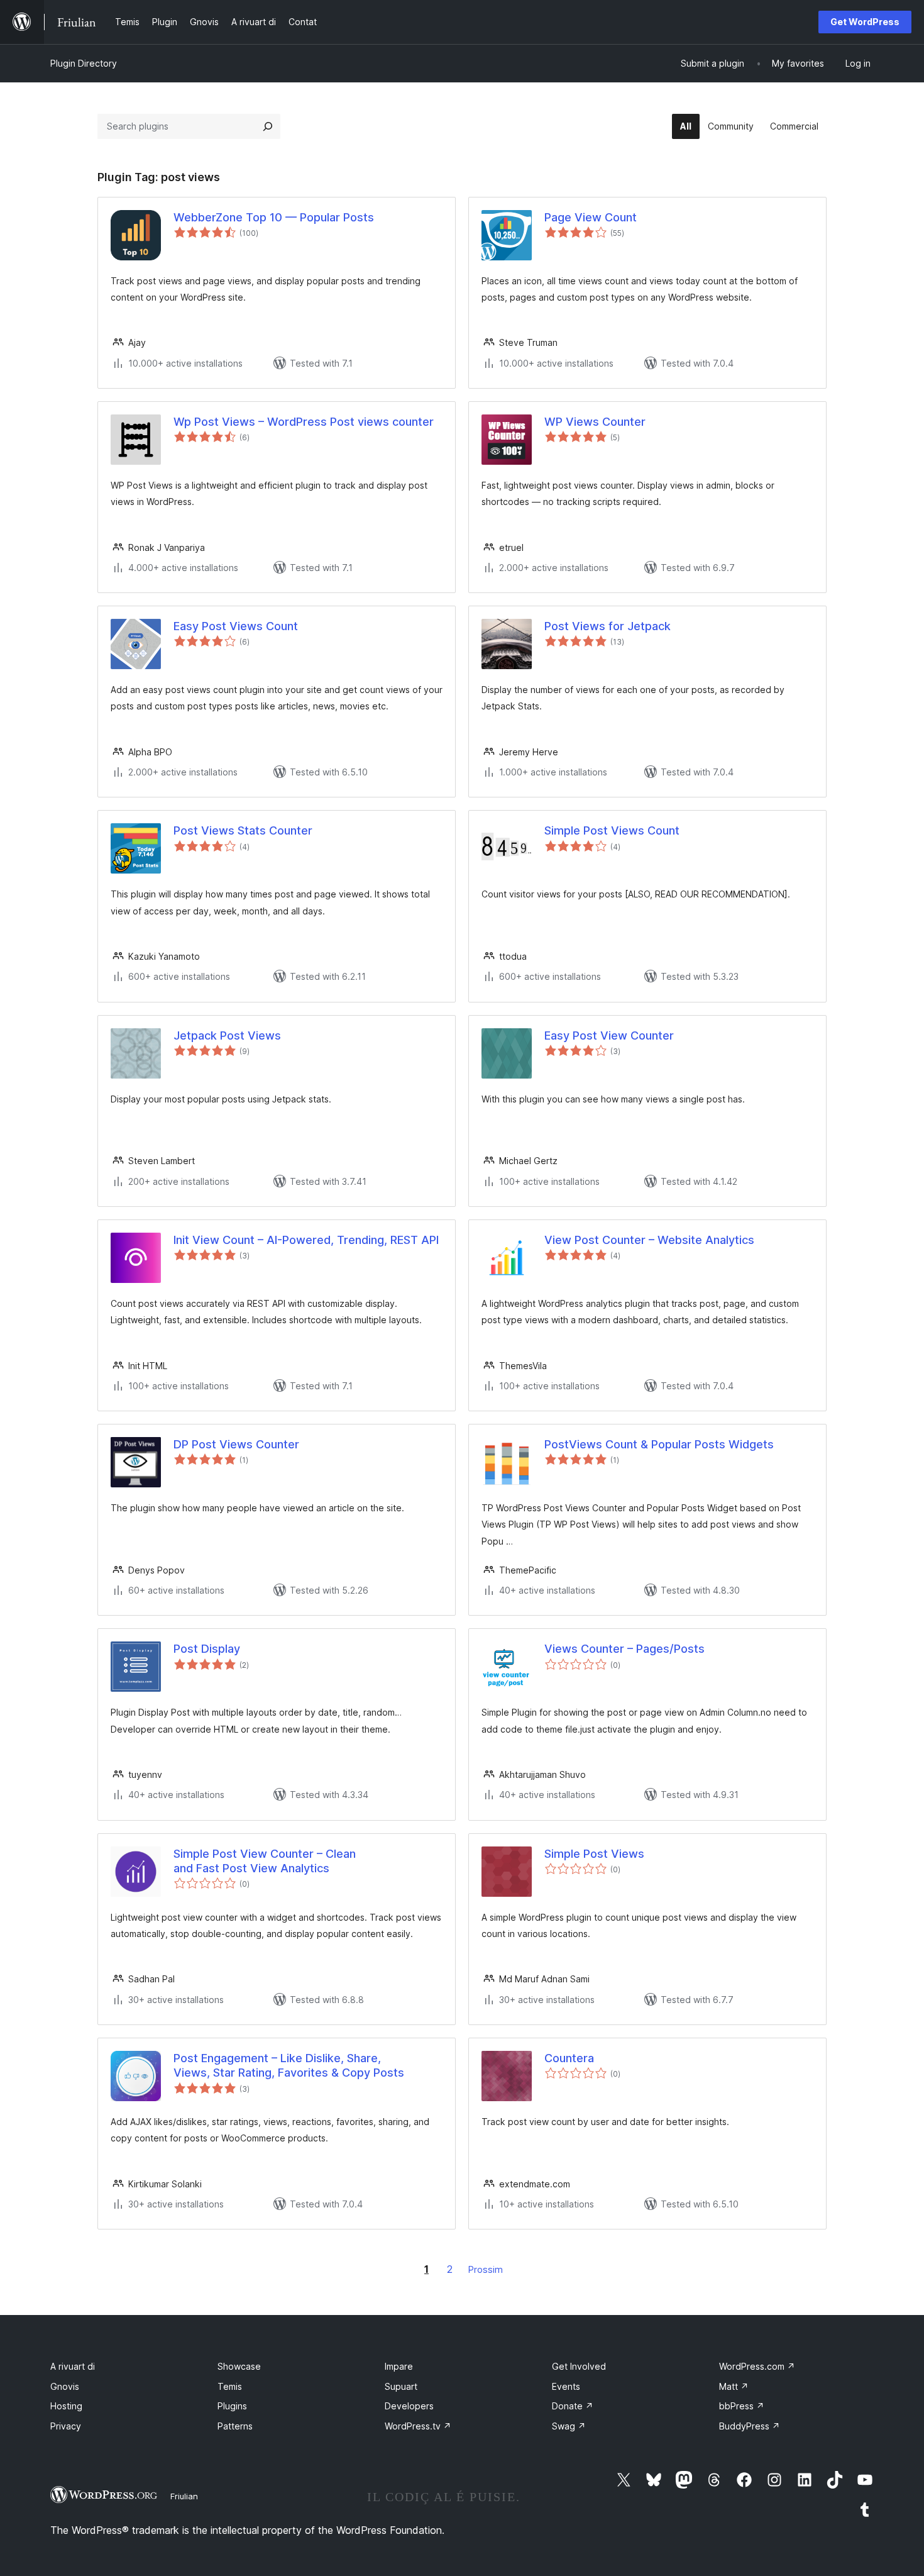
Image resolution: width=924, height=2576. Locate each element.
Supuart (401, 2386)
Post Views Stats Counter (243, 830)
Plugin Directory (84, 63)
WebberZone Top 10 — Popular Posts (274, 217)
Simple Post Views (594, 1854)
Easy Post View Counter (609, 1035)
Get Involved (579, 2366)
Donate (573, 2406)
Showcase (239, 2366)
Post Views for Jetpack (608, 626)
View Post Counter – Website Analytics (649, 1240)
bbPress (742, 2406)
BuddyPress (750, 2426)
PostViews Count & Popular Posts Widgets (659, 1444)
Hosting (66, 2406)
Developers (409, 2406)
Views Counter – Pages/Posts (624, 1649)
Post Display (207, 1649)
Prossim (486, 2269)
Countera (569, 2058)
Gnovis (65, 2386)
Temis (230, 2386)
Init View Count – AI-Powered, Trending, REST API (306, 1240)
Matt (734, 2386)
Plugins (232, 2406)
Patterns (235, 2426)
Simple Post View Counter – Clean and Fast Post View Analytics (265, 1861)
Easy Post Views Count (236, 626)
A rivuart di (73, 2366)
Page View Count (591, 217)
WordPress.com (757, 2366)
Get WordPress (865, 22)
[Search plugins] (268, 126)
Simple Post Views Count (612, 830)
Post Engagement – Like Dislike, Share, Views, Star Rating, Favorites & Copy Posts (289, 2065)
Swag (569, 2426)
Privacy (66, 2426)
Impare (399, 2366)
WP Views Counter (595, 422)
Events (566, 2386)
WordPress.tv (418, 2426)
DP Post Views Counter (236, 1444)
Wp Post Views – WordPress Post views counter (304, 422)
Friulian (184, 2496)
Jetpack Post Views (227, 1035)
